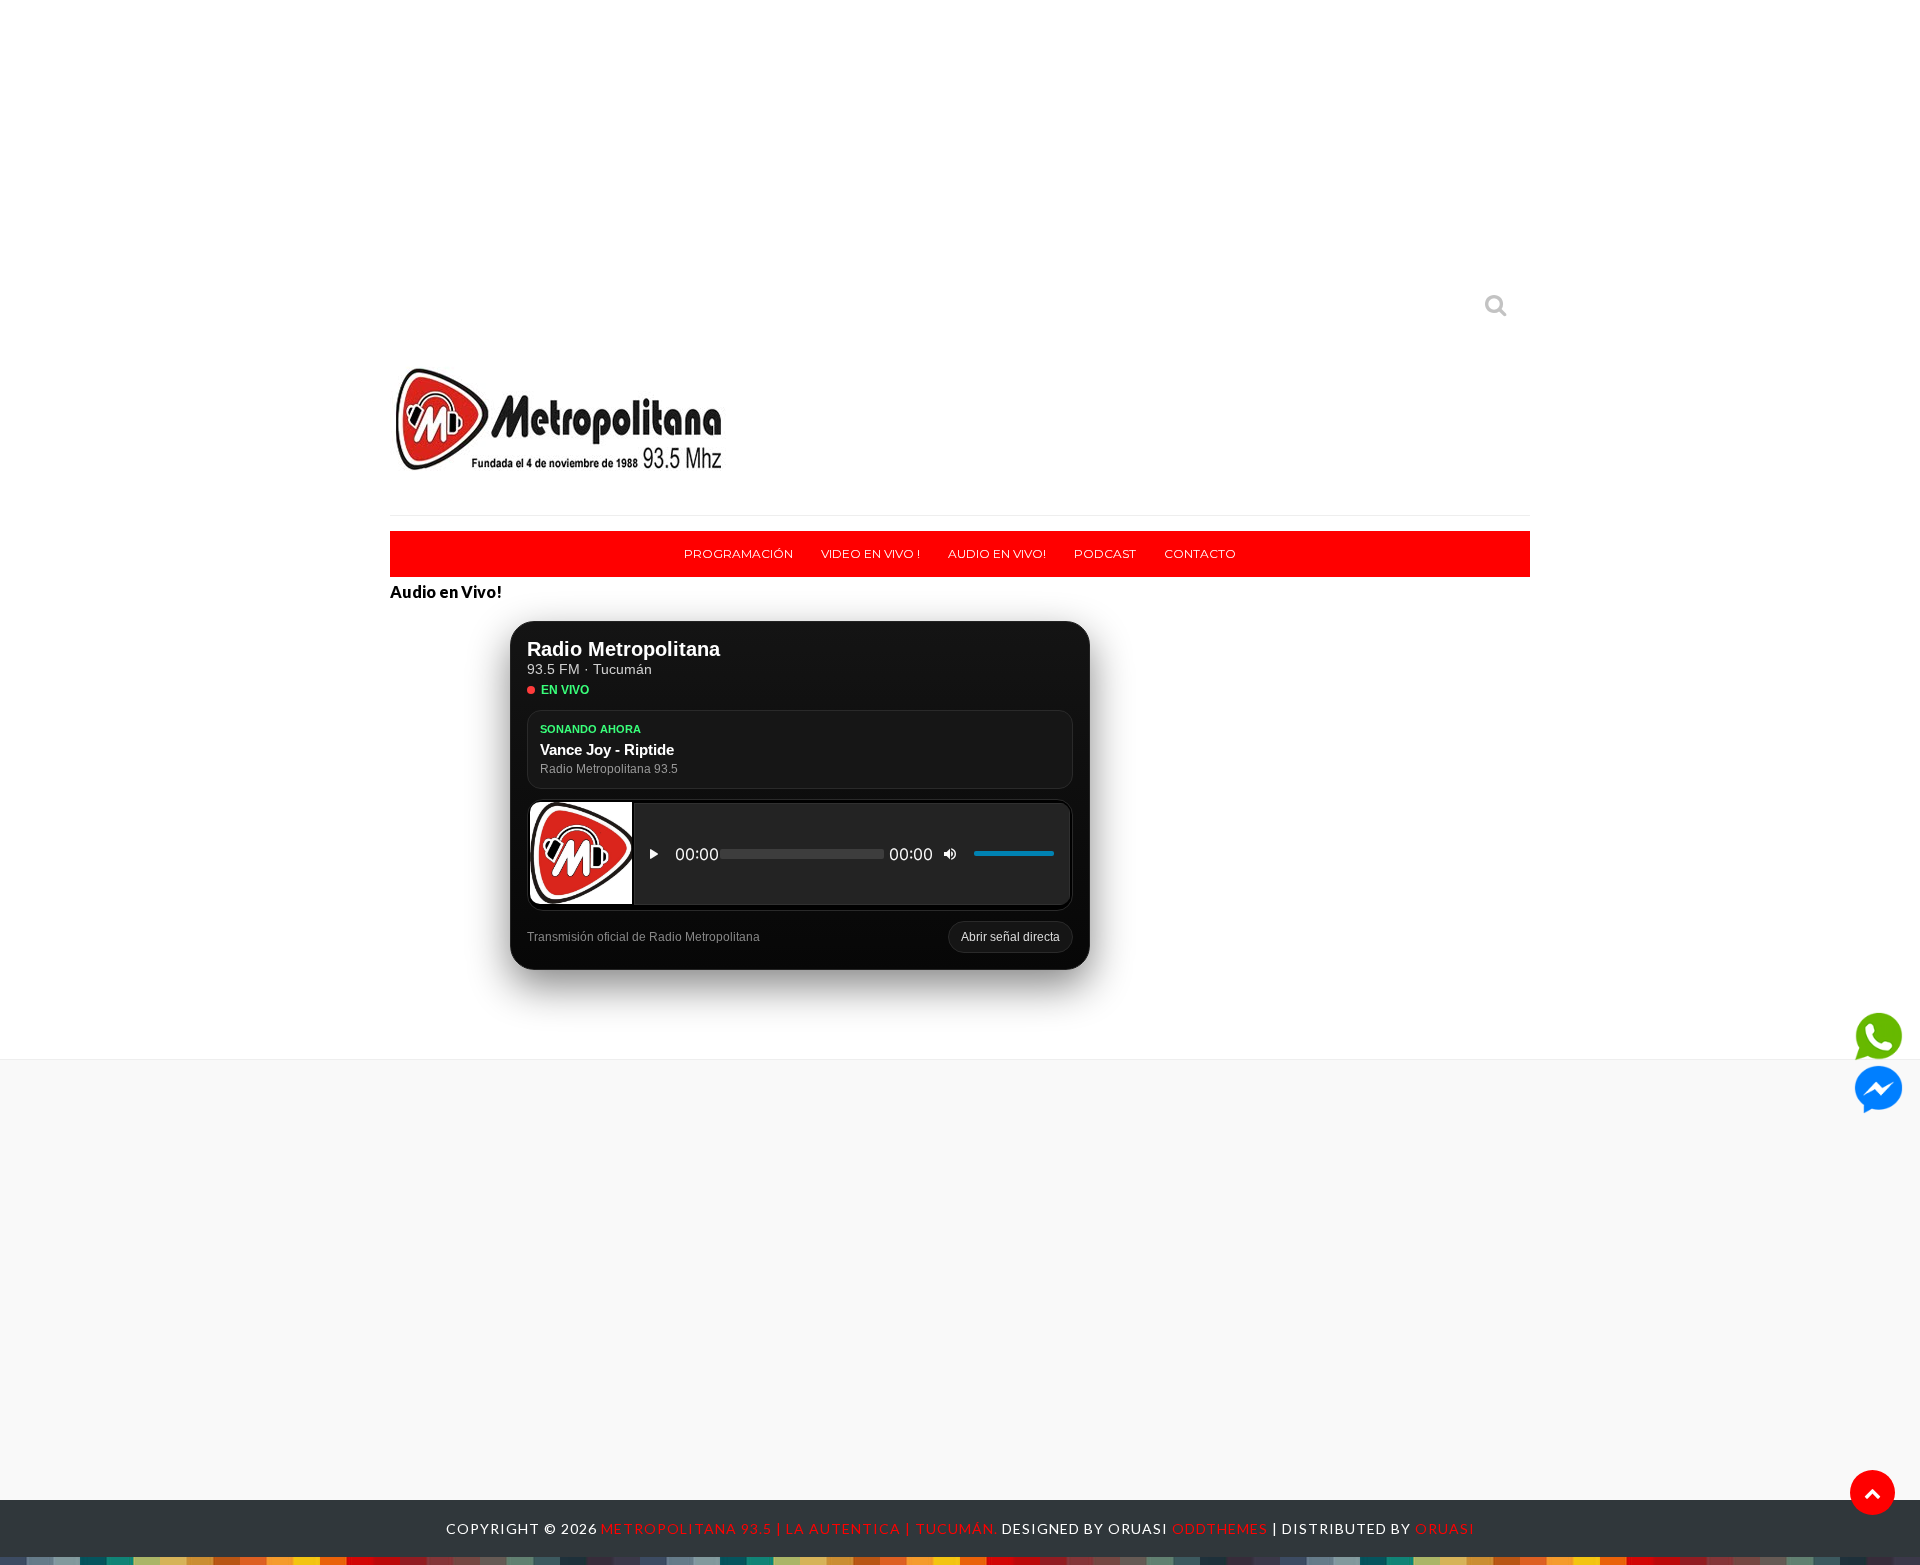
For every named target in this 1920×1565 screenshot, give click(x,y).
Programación (738, 553)
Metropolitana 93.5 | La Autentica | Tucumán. (801, 1528)
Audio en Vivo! (997, 553)
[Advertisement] (960, 140)
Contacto (1200, 553)
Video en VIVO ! (870, 553)
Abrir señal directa (1010, 937)
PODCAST (1105, 553)
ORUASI (1445, 1528)
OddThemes (1220, 1528)
